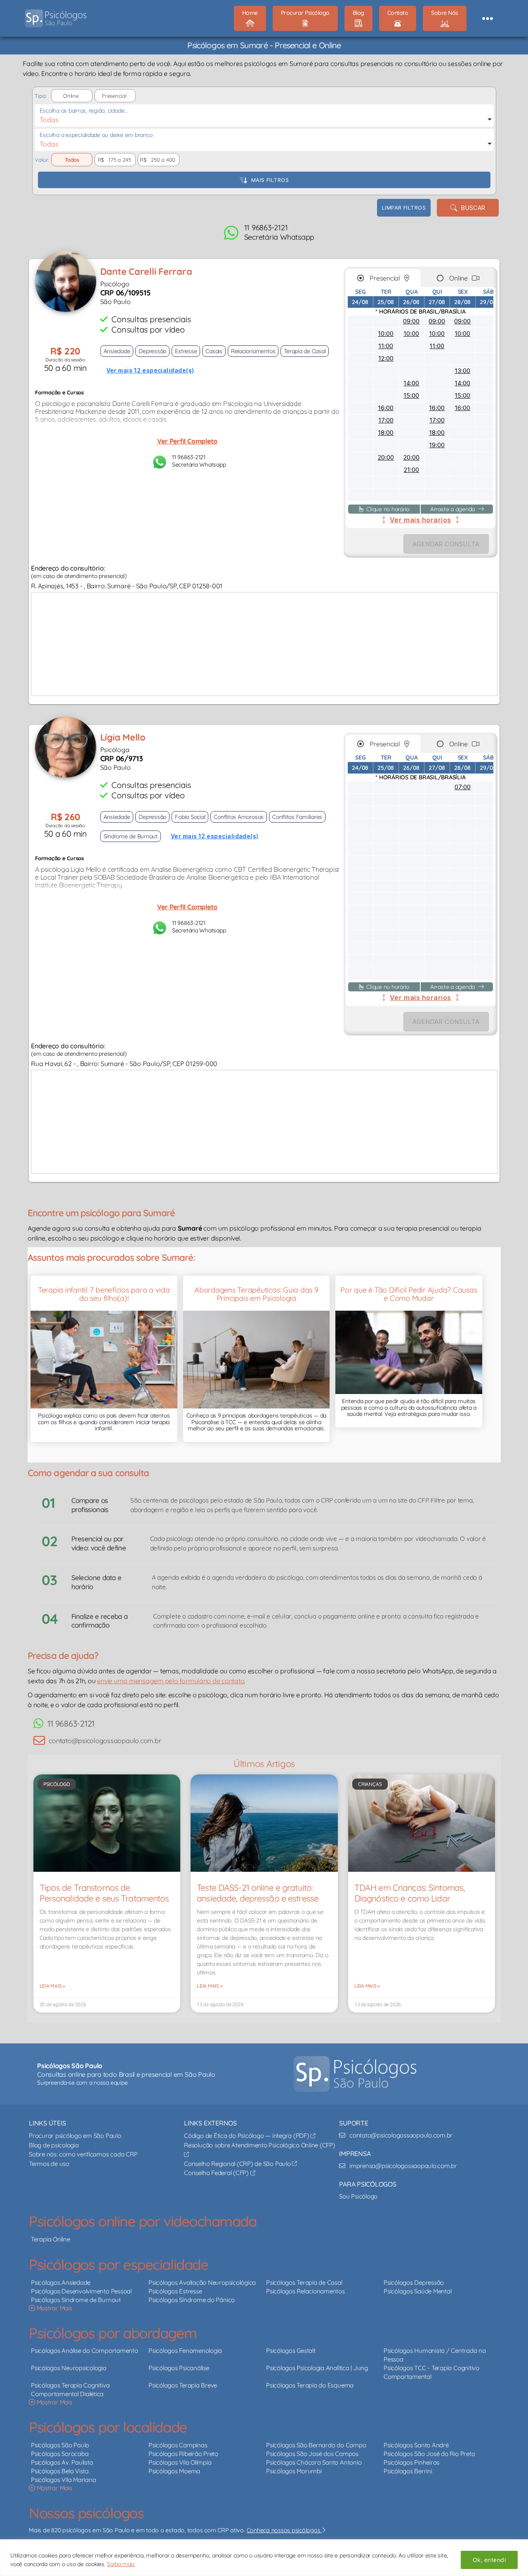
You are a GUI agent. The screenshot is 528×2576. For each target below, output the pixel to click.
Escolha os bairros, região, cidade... (84, 111)
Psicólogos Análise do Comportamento (85, 2351)
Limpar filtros (404, 208)
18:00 (386, 433)
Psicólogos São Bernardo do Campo (316, 2445)
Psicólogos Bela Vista (60, 2471)
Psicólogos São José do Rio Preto (429, 2454)
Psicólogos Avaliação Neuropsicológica (202, 2282)
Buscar (471, 208)
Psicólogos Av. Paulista (62, 2462)
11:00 (386, 346)
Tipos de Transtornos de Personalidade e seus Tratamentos (104, 1893)
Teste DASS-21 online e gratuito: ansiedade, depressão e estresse (258, 1893)
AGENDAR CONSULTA (446, 544)
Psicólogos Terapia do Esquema (310, 2385)
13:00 (462, 371)
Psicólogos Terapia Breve (183, 2385)
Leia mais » (52, 1986)
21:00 (411, 470)
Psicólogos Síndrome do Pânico (192, 2299)
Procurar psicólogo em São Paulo (75, 2136)
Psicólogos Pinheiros (411, 2462)
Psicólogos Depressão (414, 2282)
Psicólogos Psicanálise (179, 2368)
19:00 (437, 445)
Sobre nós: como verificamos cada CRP (83, 2154)
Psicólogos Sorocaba (60, 2454)
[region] (264, 2558)
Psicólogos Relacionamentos (305, 2291)
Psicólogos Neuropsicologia (69, 2368)
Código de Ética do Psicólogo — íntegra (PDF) (247, 2136)
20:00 (386, 457)
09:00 (411, 321)
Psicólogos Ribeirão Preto (183, 2454)
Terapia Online (51, 2239)
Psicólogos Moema (174, 2471)
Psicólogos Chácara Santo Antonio (314, 2462)
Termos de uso (49, 2163)
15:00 (411, 395)
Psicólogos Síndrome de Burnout (76, 2299)
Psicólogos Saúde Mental (417, 2291)
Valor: (42, 160)
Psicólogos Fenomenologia (185, 2351)
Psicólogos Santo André (416, 2445)
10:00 (386, 334)
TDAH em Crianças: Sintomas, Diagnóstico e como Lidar (409, 1893)
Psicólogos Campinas (178, 2445)
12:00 (386, 358)
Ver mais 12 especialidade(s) (150, 370)
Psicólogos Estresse (175, 2291)
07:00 (463, 787)
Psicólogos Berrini (408, 2471)
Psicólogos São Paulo (60, 2445)
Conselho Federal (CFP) (217, 2173)
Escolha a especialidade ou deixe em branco (96, 135)
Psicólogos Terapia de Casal (304, 2282)
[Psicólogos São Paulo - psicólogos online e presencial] (355, 2074)
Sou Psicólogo (358, 2196)
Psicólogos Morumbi (294, 2471)
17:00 (386, 420)
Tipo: (40, 96)
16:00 (386, 408)
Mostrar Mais (54, 2308)
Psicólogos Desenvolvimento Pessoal (81, 2291)
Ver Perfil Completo (187, 441)
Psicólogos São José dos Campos (312, 2454)
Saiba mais (121, 2564)
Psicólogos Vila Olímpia (180, 2462)
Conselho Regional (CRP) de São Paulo (238, 2163)
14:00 (411, 383)
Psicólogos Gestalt (291, 2351)
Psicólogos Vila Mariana (63, 2480)
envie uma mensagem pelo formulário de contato (171, 1681)
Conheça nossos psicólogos (284, 2530)
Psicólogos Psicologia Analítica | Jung (317, 2368)
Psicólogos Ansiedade (61, 2282)
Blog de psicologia (54, 2145)
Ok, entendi (489, 2560)
